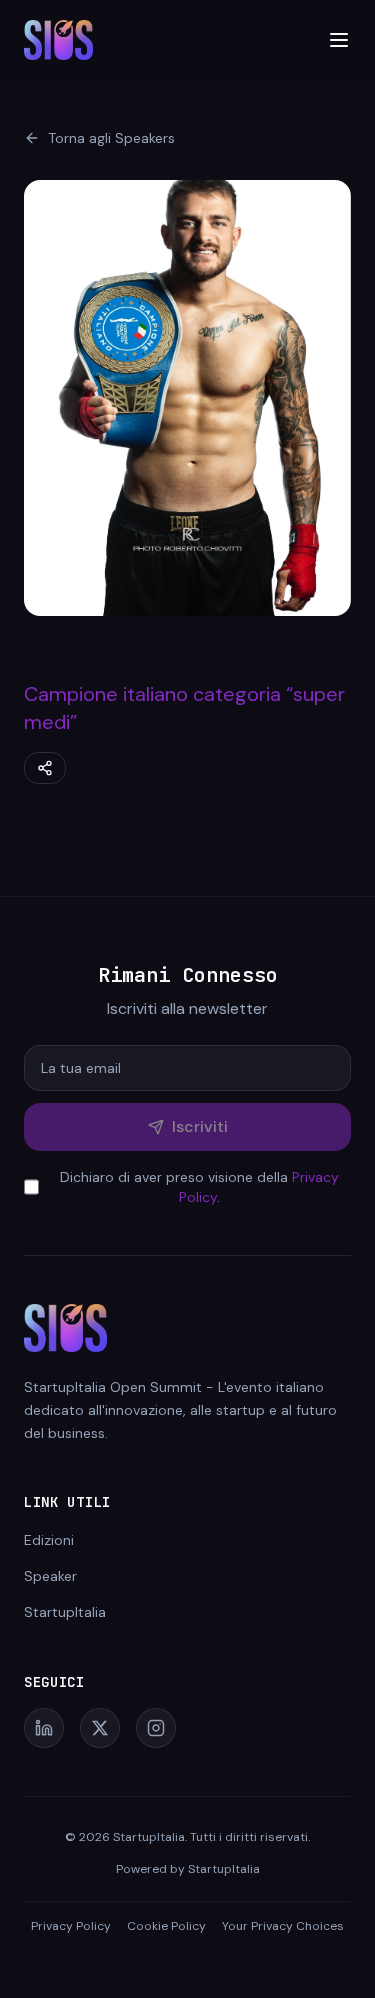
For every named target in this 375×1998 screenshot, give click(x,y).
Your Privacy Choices (283, 1926)
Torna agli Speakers (111, 138)
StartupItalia (65, 1612)
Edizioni (49, 1540)
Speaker (50, 1576)
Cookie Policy (166, 1926)
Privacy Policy (71, 1926)
